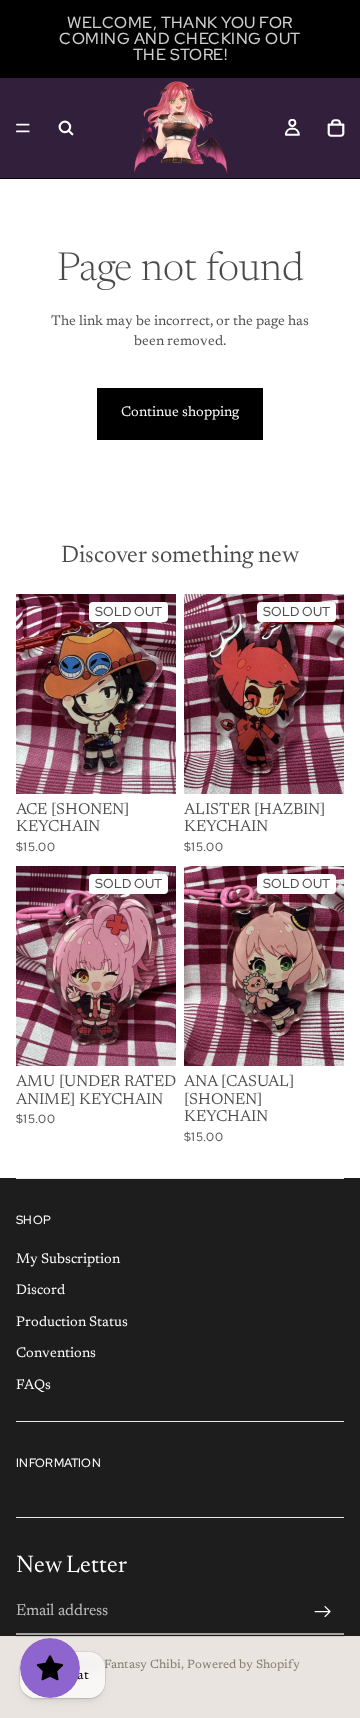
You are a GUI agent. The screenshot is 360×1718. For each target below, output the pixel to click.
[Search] (66, 128)
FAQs (33, 1386)
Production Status (72, 1323)
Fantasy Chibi (142, 1665)
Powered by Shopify (243, 1665)
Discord (40, 1291)
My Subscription (68, 1259)
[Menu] (23, 128)
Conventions (56, 1354)
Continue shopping (180, 413)
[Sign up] (323, 1612)
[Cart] (336, 128)
